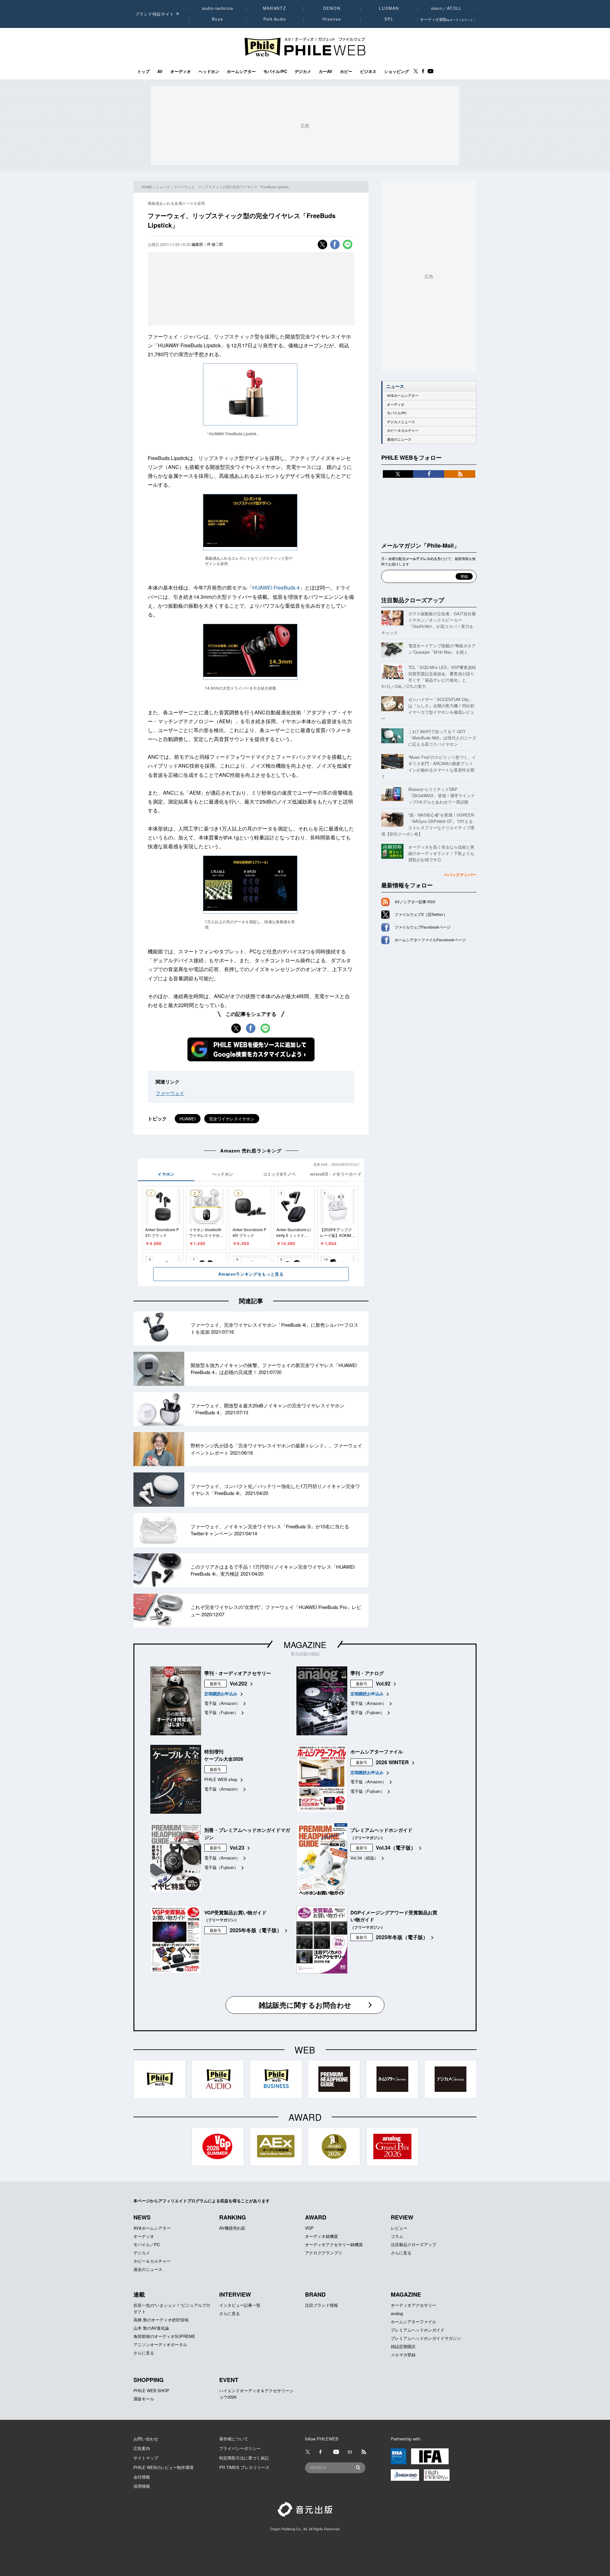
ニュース (163, 187)
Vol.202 (238, 1683)
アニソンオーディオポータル (160, 2344)
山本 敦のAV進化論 (151, 2328)
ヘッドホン (209, 71)
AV (160, 71)
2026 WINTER (392, 1762)
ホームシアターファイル (413, 2322)
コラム (397, 2236)
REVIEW (402, 2217)
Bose (218, 19)
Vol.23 (237, 1848)
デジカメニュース (401, 422)
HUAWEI (188, 1119)
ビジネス (368, 71)
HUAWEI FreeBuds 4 (276, 587)
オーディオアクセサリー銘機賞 (334, 2244)
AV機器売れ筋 (232, 2228)
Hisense (332, 19)
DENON (332, 8)
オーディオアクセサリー (413, 2305)
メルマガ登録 (403, 2355)
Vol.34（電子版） (396, 1848)
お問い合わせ (146, 2439)
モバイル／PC (147, 2244)
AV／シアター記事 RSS (415, 902)
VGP (309, 2228)
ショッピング (396, 71)
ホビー (346, 71)
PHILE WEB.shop (221, 1779)
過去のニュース (399, 439)
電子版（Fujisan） (221, 1712)
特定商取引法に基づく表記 (244, 2458)
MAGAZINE (305, 1644)
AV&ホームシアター (403, 395)
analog (397, 2313)
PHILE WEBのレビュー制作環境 (163, 2467)
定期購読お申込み (221, 1694)
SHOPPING (149, 2380)
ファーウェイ (170, 1093)
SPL (389, 19)
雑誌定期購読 (403, 2346)
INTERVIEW (235, 2294)
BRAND (315, 2294)
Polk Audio (275, 19)
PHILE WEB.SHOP (151, 2390)
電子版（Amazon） (222, 1703)
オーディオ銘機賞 (322, 2236)
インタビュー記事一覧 (240, 2305)
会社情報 (142, 2477)
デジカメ (303, 71)
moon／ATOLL (446, 8)
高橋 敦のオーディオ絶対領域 (161, 2320)
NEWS (142, 2217)
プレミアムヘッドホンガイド (418, 2330)
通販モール (144, 2399)
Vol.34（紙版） (364, 1858)
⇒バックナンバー (460, 874)
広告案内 (142, 2448)
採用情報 (142, 2486)
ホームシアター (241, 71)
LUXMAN (389, 8)
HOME (147, 187)
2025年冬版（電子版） (256, 1930)
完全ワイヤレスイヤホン (232, 1119)
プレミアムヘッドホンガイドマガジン (426, 2338)
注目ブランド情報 (322, 2305)
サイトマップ (146, 2458)
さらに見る (401, 2253)
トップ (143, 71)
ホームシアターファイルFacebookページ (430, 940)
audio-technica (218, 8)
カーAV (325, 71)
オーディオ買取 (446, 19)
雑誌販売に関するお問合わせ (305, 2005)
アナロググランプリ (324, 2253)
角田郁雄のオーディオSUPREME (164, 2336)
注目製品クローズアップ (413, 600)
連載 (139, 2294)
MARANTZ (275, 8)
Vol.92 (383, 1683)
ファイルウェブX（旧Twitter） (421, 914)
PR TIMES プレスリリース (244, 2467)
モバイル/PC (275, 71)
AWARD (316, 2217)
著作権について (234, 2439)
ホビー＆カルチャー (403, 430)
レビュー (399, 2228)
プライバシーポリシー (240, 2448)
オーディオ (181, 71)
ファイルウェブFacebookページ (423, 927)
